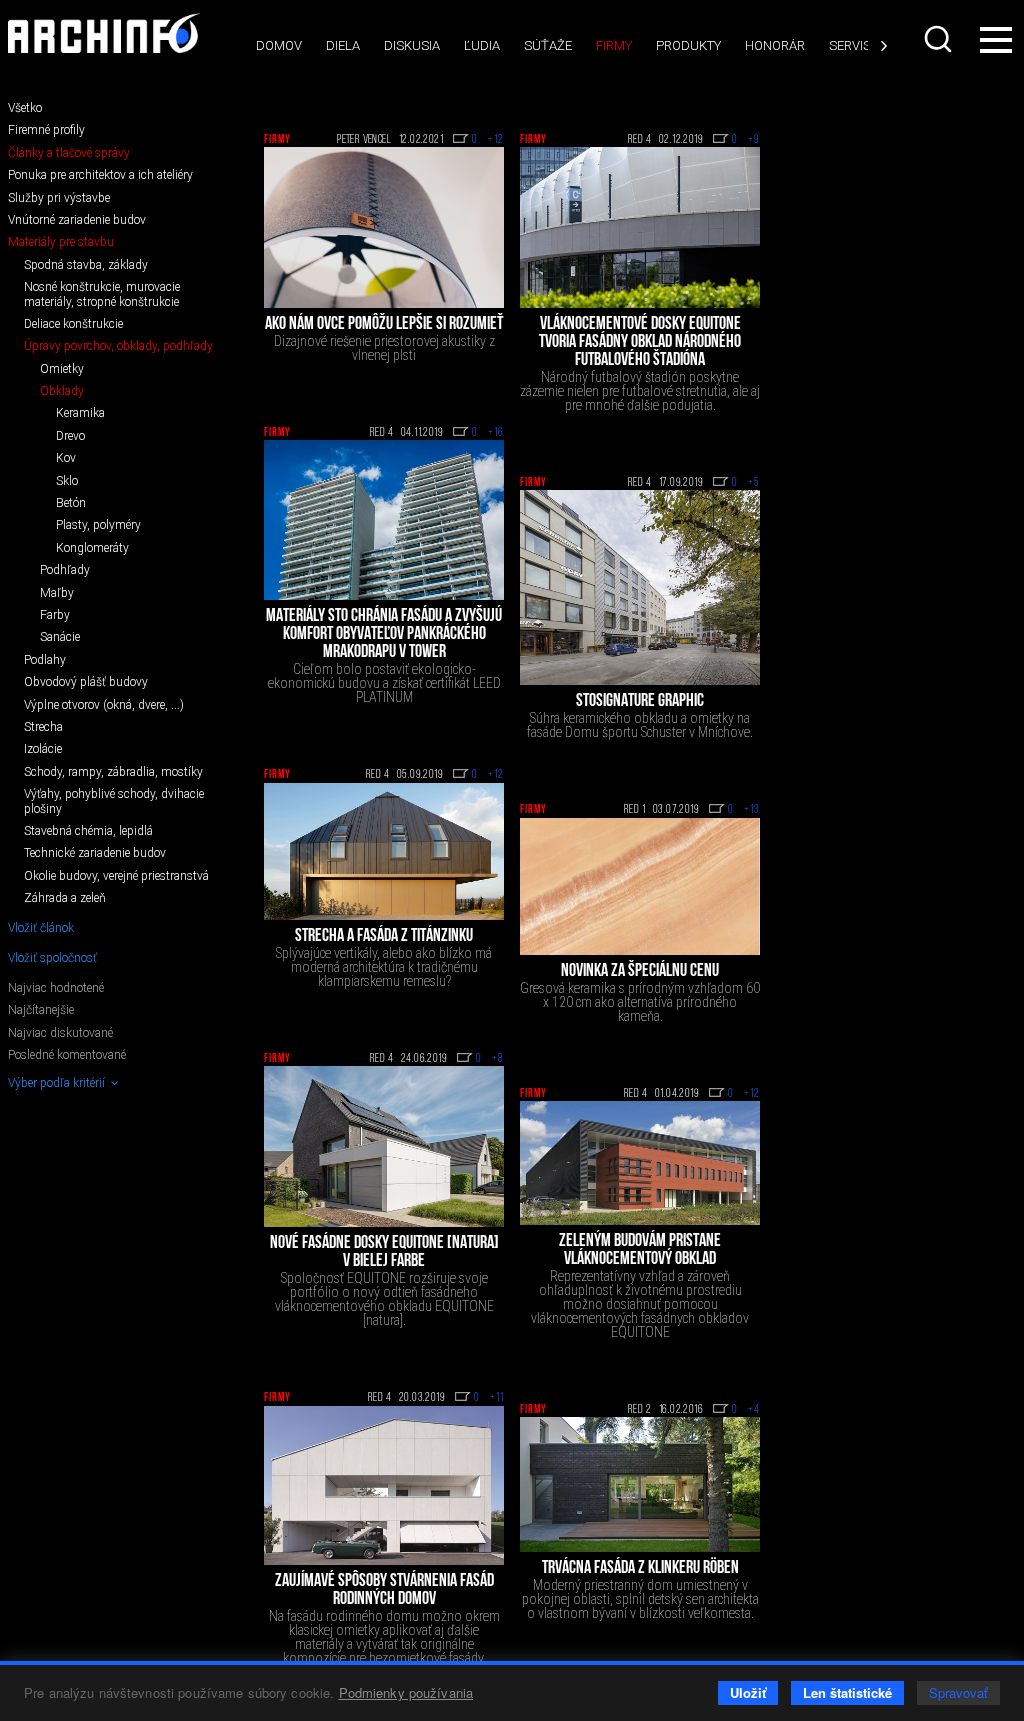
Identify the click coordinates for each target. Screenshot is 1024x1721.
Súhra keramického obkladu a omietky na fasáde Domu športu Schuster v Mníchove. (640, 725)
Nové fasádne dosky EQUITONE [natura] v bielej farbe (384, 1253)
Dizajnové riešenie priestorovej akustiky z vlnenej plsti (384, 348)
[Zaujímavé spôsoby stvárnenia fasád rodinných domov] (384, 1485)
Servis (850, 45)
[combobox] (938, 39)
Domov (279, 45)
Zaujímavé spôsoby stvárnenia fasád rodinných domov (384, 1591)
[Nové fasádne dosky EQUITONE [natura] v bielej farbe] (384, 1146)
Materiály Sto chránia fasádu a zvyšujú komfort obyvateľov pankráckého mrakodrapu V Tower (384, 635)
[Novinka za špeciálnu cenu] (640, 886)
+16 (496, 433)
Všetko (25, 108)
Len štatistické (847, 1692)
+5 (754, 483)
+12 (496, 140)
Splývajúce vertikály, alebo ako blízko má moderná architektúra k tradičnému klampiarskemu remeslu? (384, 967)
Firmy (614, 45)
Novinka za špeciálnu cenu (640, 972)
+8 (498, 1059)
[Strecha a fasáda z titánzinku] (384, 851)
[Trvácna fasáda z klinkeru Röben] (640, 1484)
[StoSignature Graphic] (640, 587)
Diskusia (412, 45)
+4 (754, 1410)
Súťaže (548, 45)
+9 (754, 140)
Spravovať (958, 1692)
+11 (497, 1398)
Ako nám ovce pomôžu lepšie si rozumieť (384, 325)
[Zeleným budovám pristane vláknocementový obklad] (640, 1163)
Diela (343, 45)
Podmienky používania (406, 1692)
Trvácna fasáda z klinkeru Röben (640, 1569)
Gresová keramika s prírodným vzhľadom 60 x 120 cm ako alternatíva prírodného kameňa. (640, 1002)
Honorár (775, 45)
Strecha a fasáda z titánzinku (384, 937)
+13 (752, 810)
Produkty (688, 45)
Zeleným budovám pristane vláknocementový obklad (640, 1251)
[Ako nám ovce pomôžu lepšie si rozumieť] (384, 227)
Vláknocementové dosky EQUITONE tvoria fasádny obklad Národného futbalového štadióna (640, 343)
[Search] (938, 39)
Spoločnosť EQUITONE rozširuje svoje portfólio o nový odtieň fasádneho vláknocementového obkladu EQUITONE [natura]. (384, 1299)
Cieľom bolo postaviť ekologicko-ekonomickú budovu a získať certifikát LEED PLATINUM (384, 683)
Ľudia (482, 45)
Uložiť (748, 1692)
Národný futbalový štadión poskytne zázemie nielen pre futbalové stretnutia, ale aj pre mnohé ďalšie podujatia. (640, 391)
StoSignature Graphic (640, 702)
